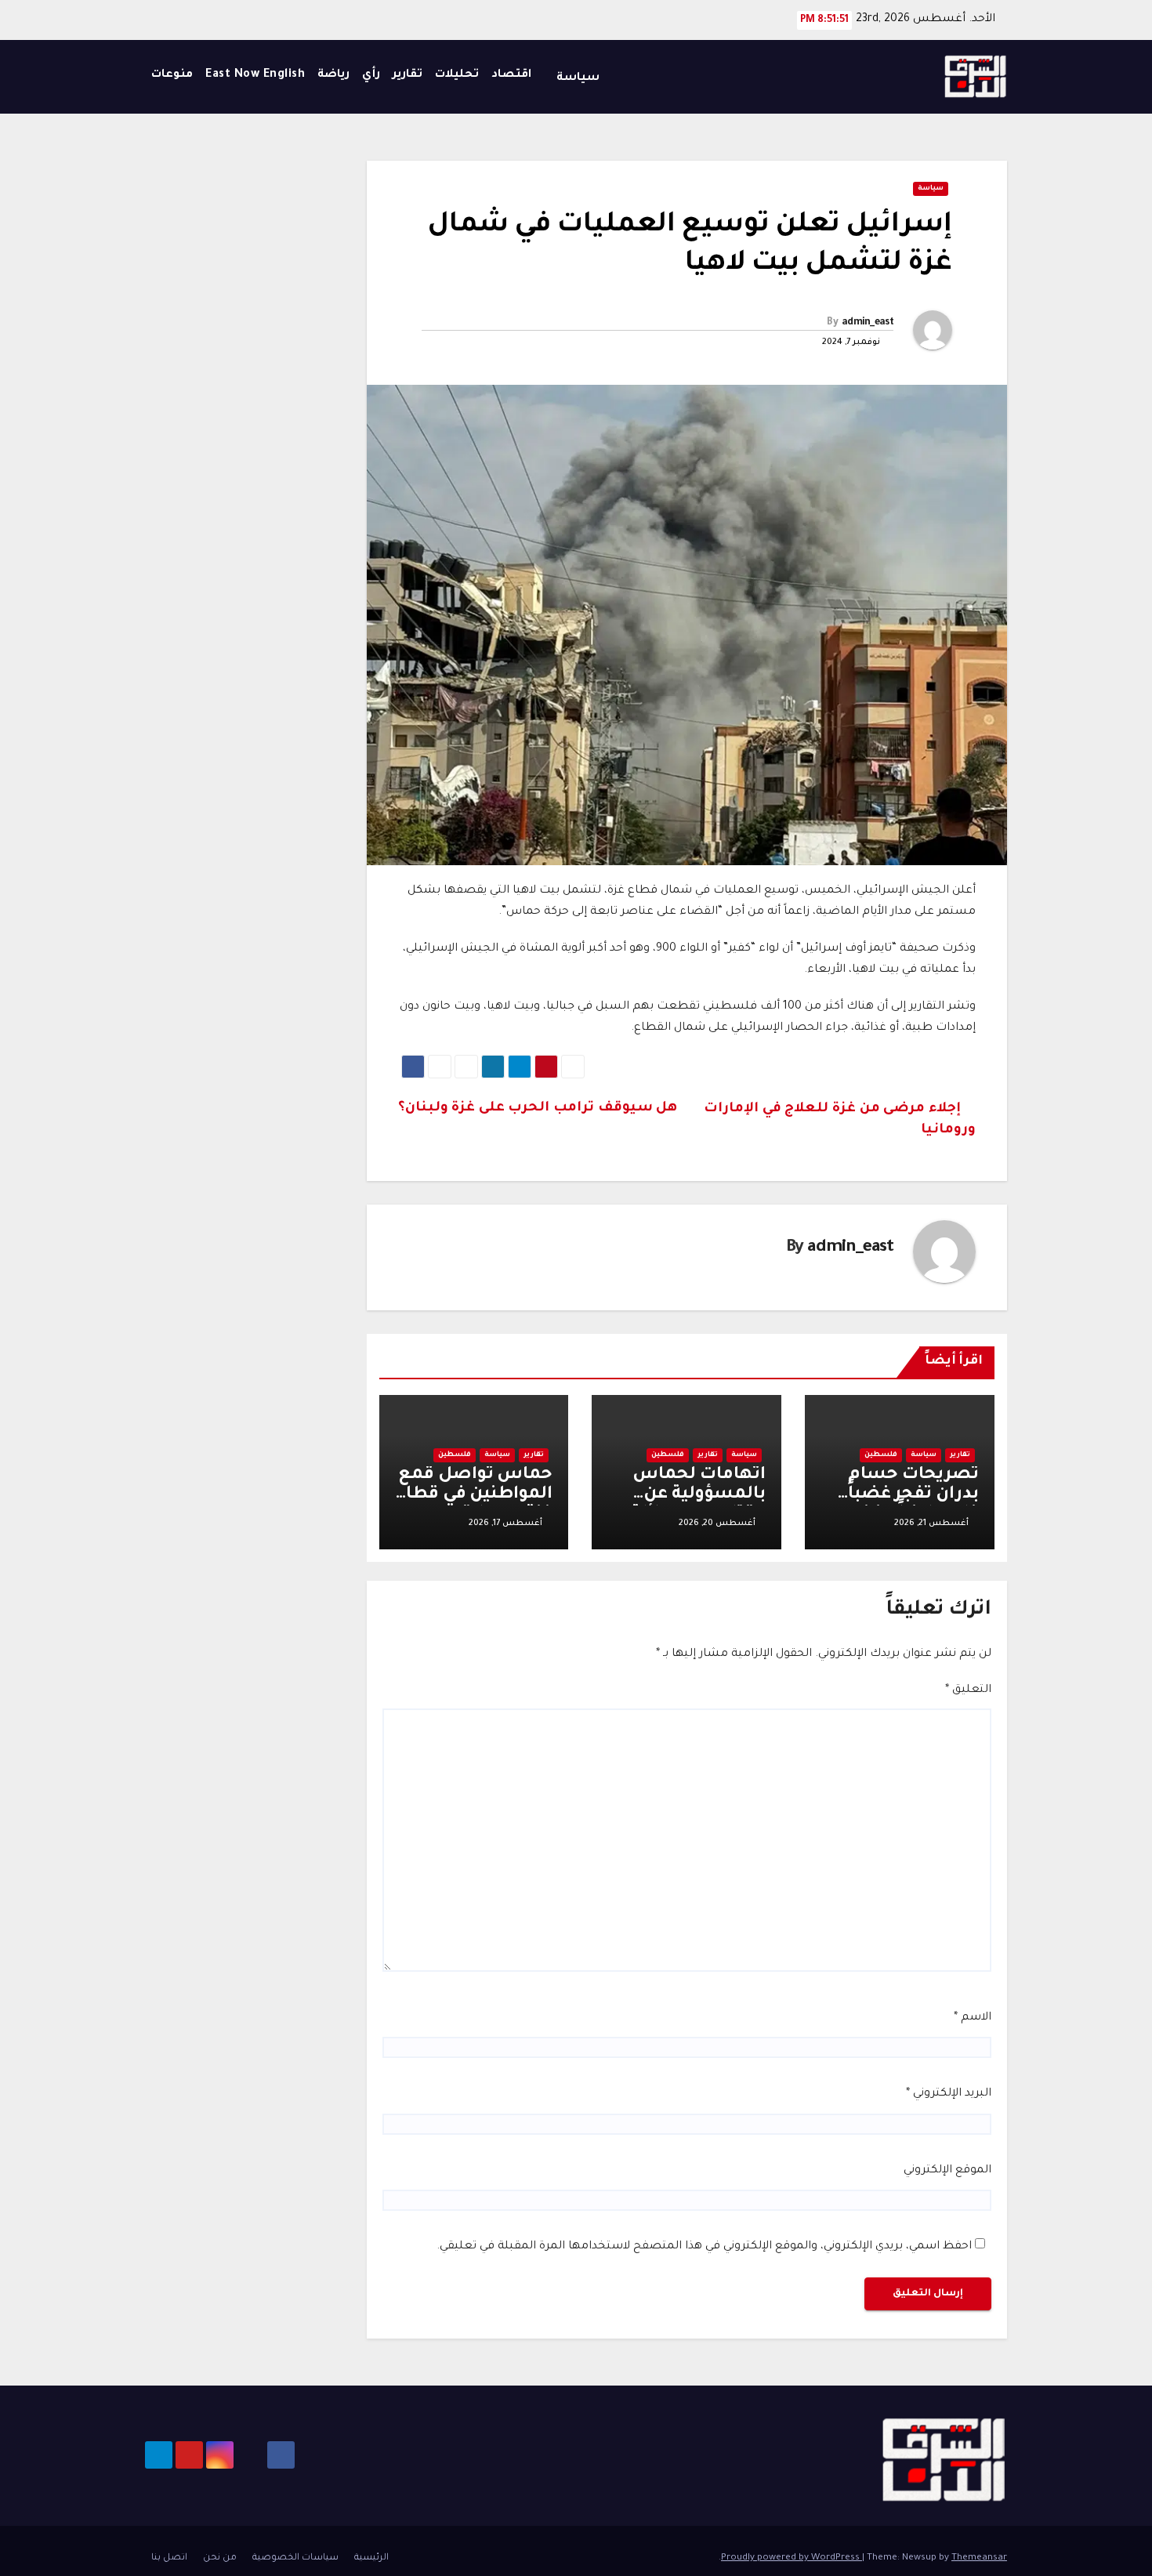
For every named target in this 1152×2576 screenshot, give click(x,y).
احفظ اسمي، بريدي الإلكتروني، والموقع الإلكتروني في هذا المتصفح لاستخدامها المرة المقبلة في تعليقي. (704, 2247)
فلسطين (881, 1455)
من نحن (220, 2558)
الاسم (973, 2018)
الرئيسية (371, 2558)
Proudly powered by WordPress (792, 2558)
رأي (371, 75)
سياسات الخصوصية (295, 2558)
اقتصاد (511, 75)
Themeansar (979, 2558)
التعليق (968, 1690)
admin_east (868, 323)
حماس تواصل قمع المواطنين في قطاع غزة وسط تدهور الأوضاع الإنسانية (474, 1505)
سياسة (576, 78)
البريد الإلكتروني (949, 2094)
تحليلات (457, 75)
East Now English (255, 75)
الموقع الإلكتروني (947, 2171)
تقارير (408, 75)
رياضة (333, 75)
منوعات (172, 75)
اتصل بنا (169, 2558)
